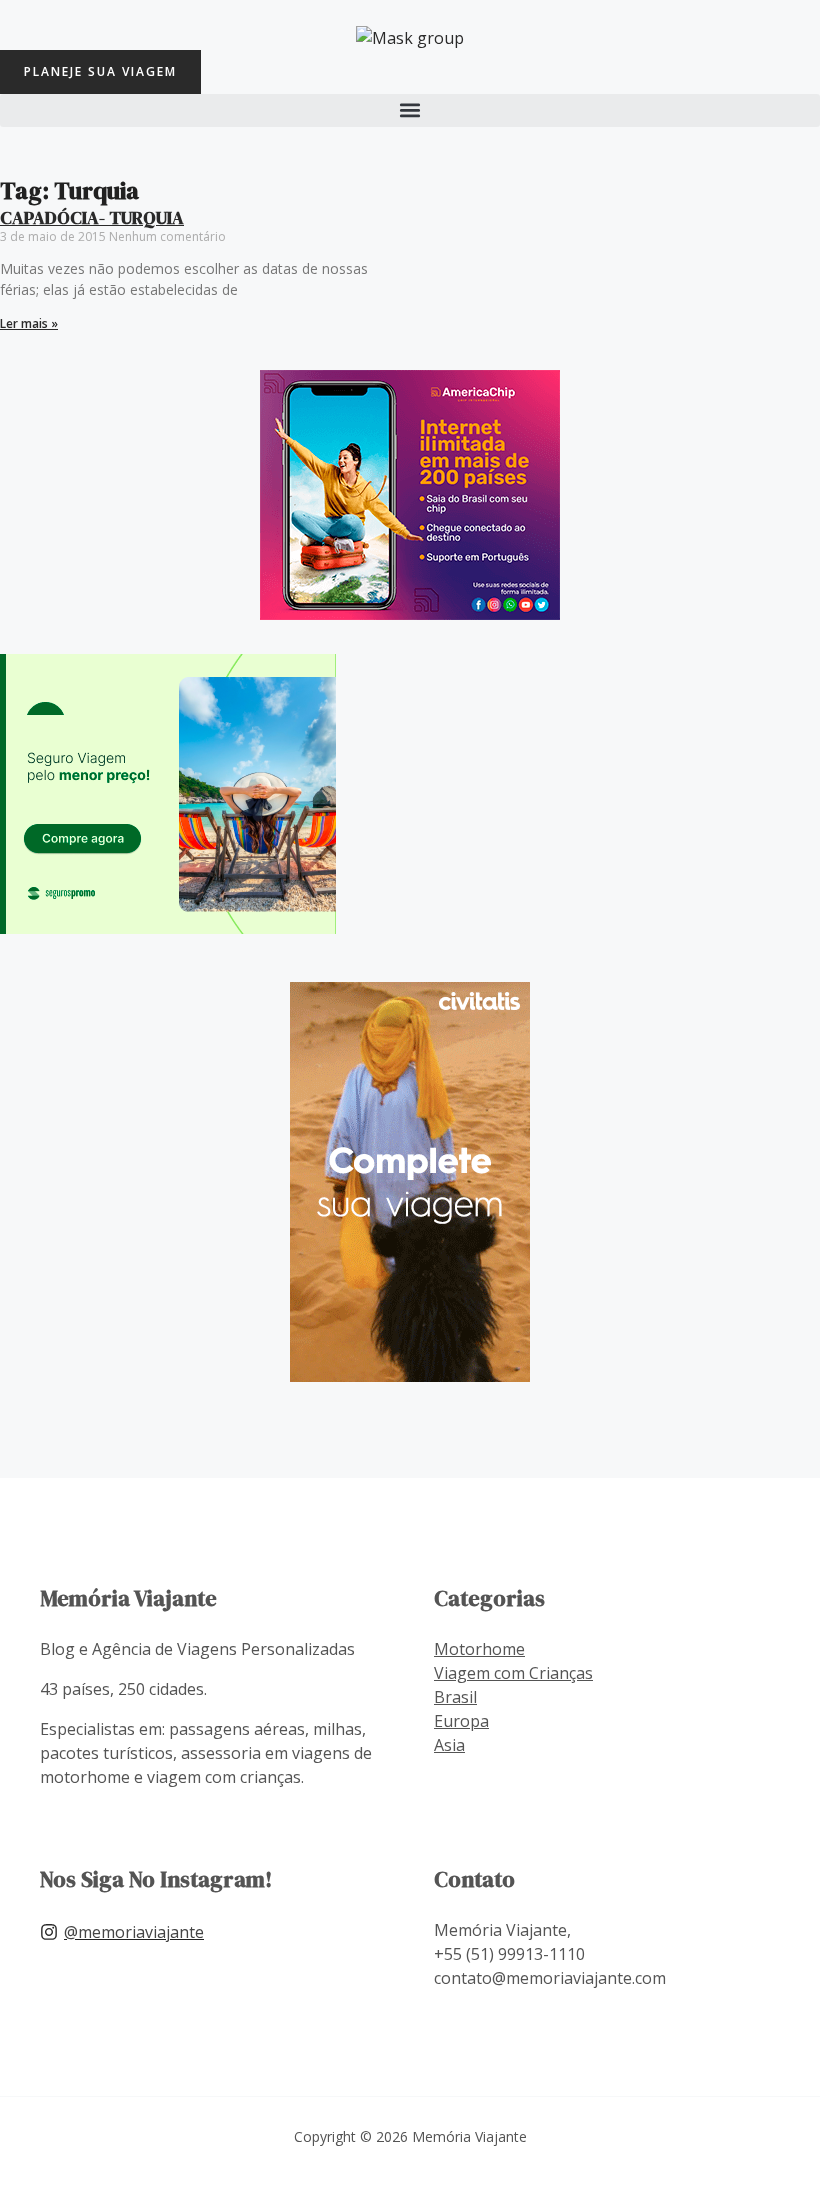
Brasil (455, 1697)
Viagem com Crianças (513, 1673)
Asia (449, 1745)
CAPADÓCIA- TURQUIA (92, 217)
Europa (461, 1721)
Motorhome (479, 1649)
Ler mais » (29, 323)
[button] (410, 110)
